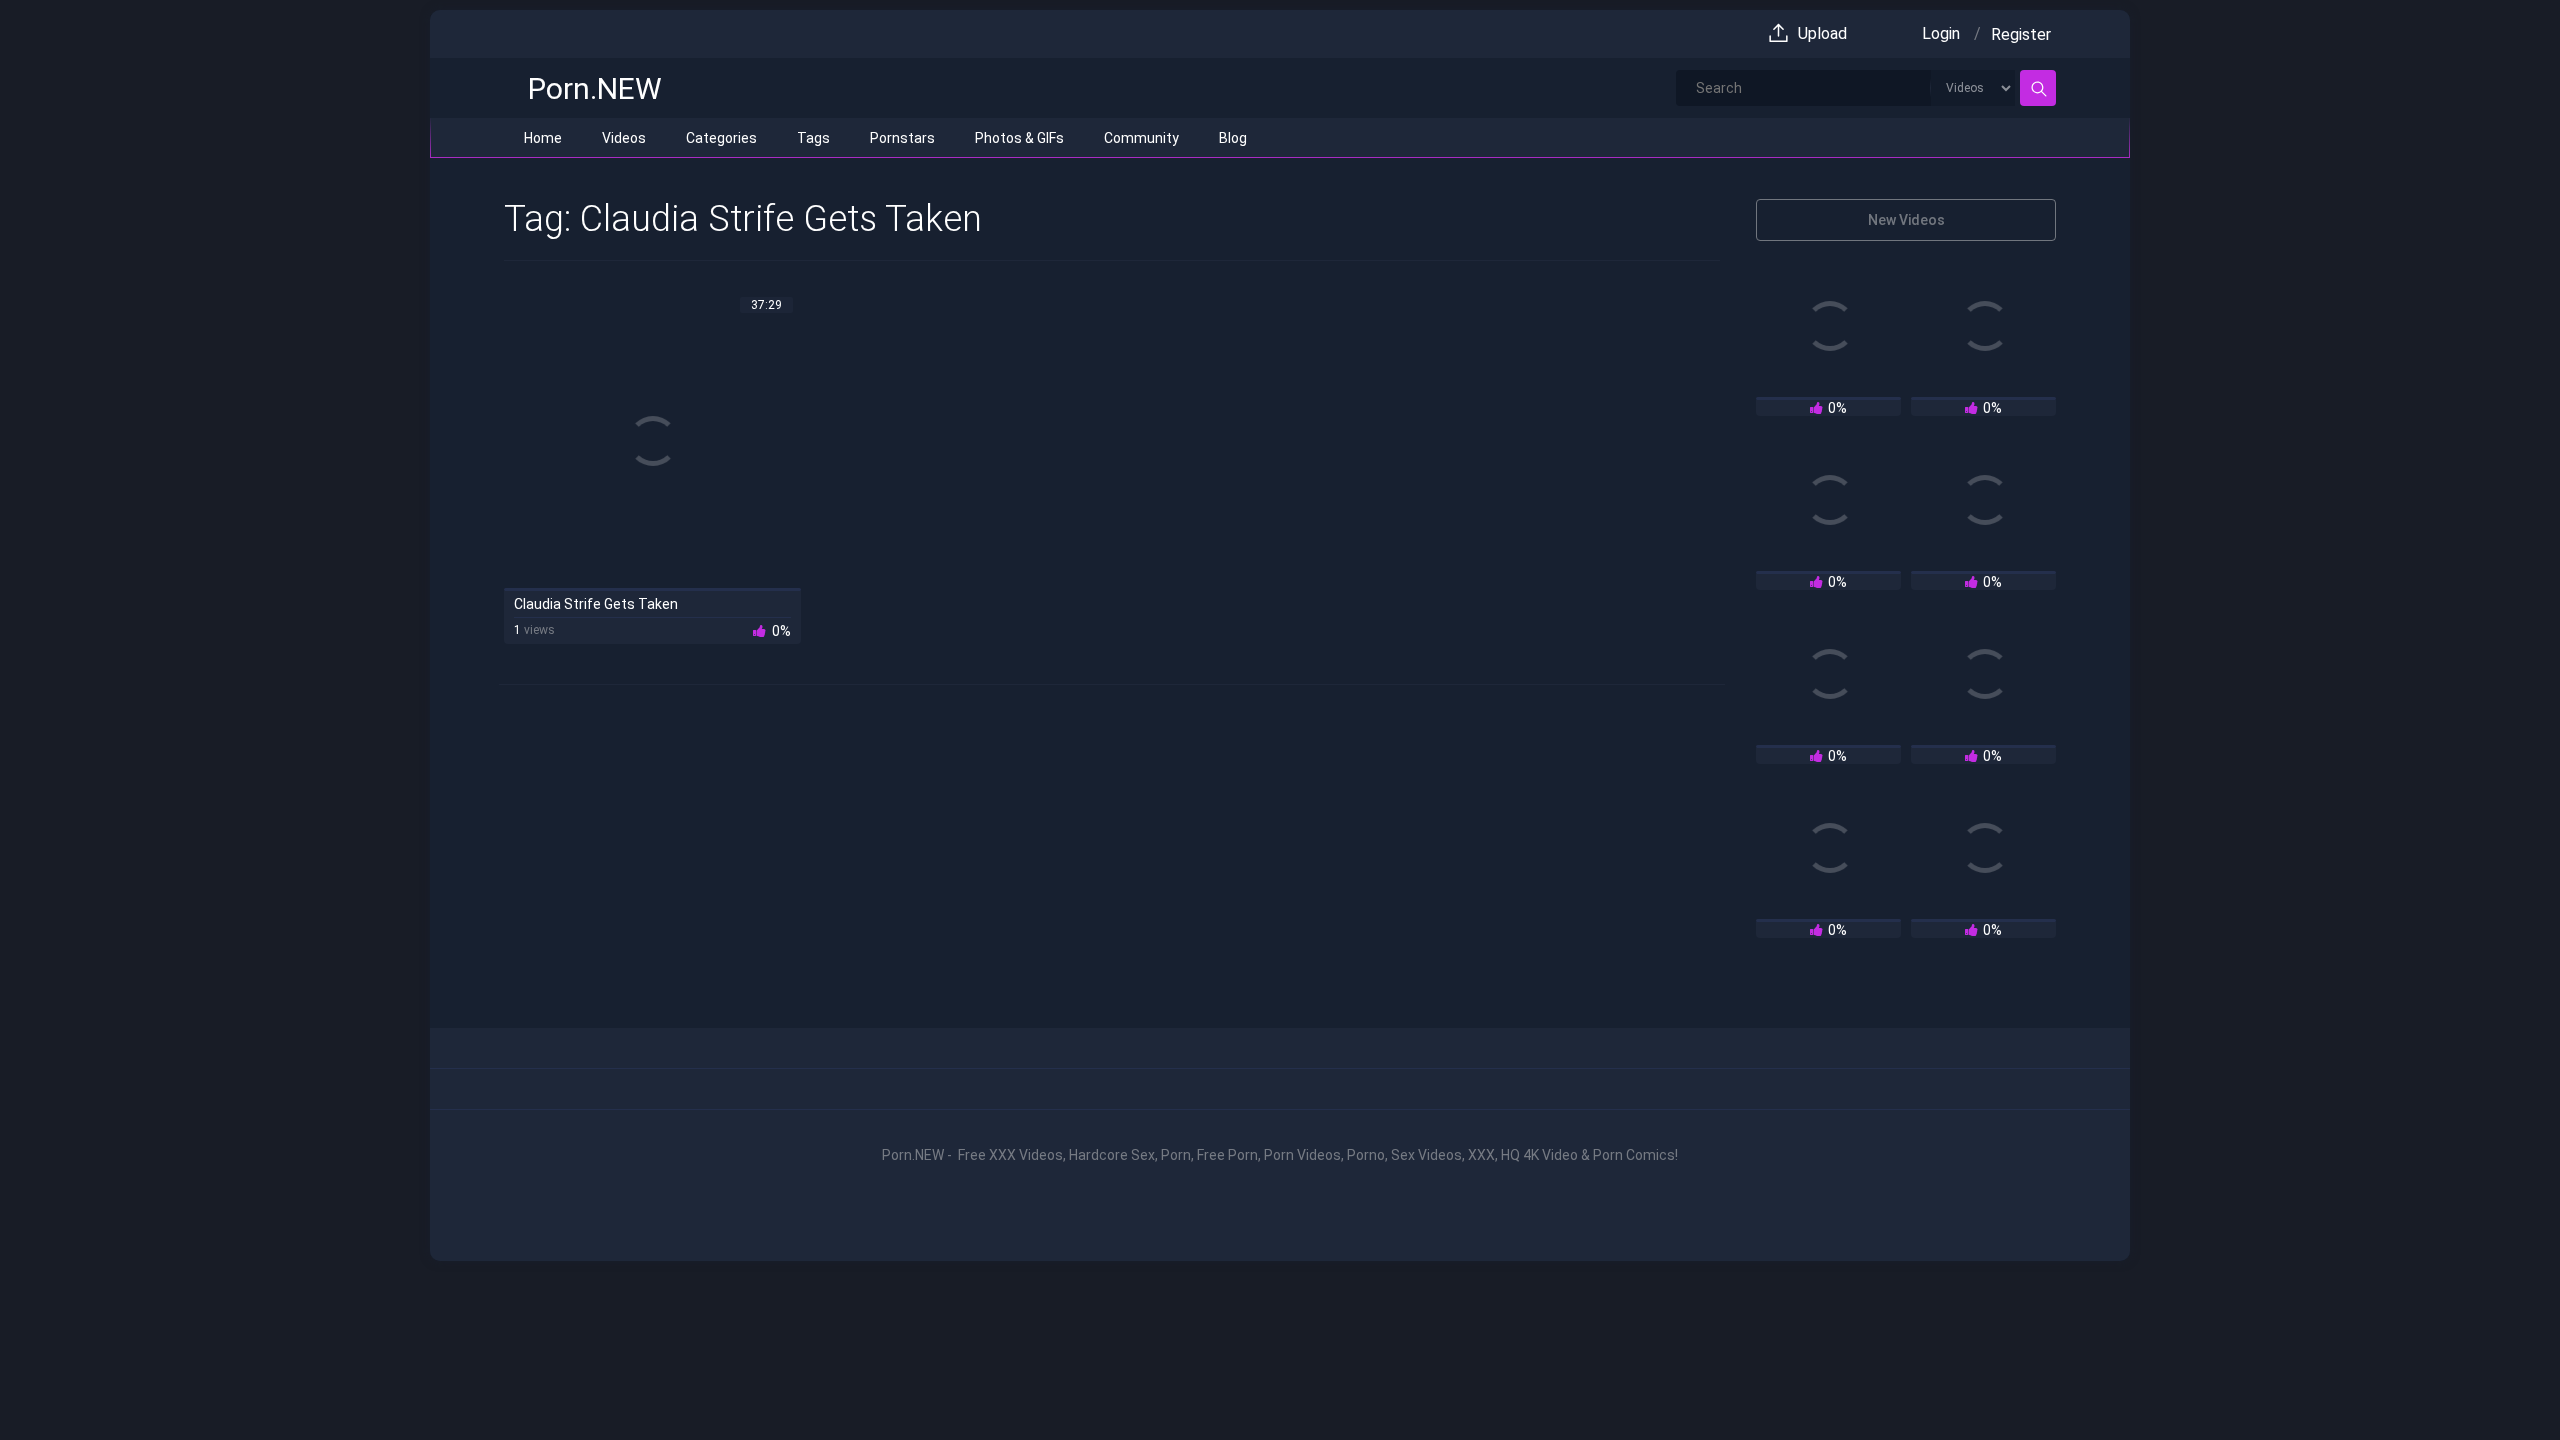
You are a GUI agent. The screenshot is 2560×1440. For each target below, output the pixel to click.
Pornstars (902, 138)
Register (2021, 34)
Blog (1233, 138)
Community (1141, 138)
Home (543, 138)
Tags (813, 138)
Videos (624, 138)
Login (1941, 33)
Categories (721, 138)
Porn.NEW (595, 88)
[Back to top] (2498, 1382)
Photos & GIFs (1019, 138)
